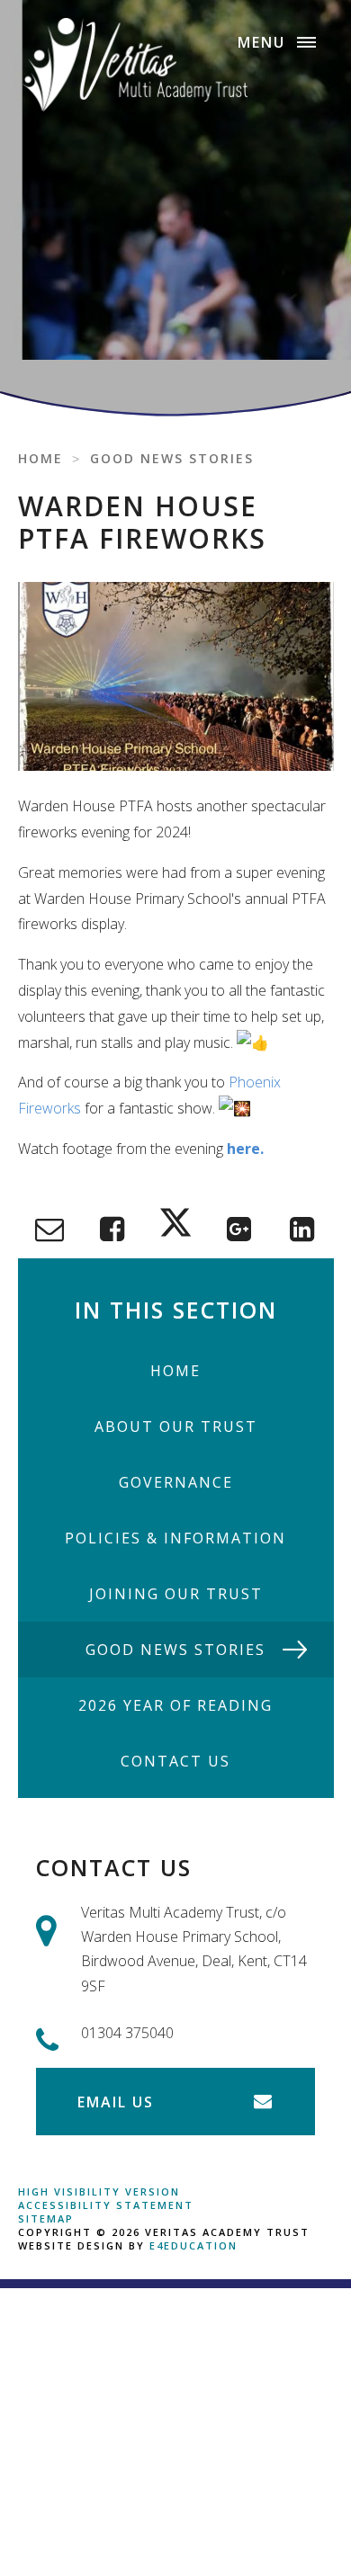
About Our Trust (176, 1427)
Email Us (116, 2102)
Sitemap (46, 2218)
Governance (176, 1482)
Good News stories (172, 458)
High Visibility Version (99, 2191)
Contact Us (175, 1761)
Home (40, 458)
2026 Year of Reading (175, 1705)
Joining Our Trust (176, 1594)
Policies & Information (175, 1538)
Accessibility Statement (106, 2205)
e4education (193, 2245)
